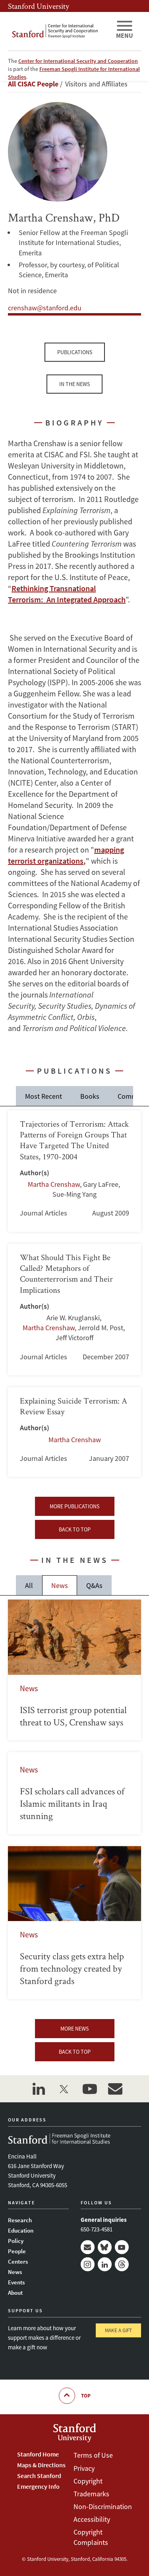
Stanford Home (38, 2454)
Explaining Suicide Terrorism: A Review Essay (74, 1432)
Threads (122, 2264)
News (60, 1585)
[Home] (59, 31)
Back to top (75, 1529)
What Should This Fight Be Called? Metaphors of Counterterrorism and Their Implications (74, 1310)
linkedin (39, 2089)
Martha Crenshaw (54, 1184)
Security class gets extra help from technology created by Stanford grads (74, 1923)
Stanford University (39, 6)
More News (74, 2029)
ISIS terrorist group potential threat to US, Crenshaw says (74, 1670)
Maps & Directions (41, 2465)
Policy (16, 2241)
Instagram (88, 2264)
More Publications (74, 1506)
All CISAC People (33, 84)
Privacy (84, 2468)
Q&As (94, 1585)
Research (20, 2220)
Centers (18, 2261)
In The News (74, 384)
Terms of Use (93, 2455)
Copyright (88, 2481)
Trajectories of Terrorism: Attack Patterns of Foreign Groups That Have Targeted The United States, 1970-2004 (74, 1171)
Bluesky (105, 2247)
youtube (90, 2089)
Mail (88, 2247)
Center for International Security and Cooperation (78, 61)
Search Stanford (39, 2476)
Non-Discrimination (103, 2506)
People (17, 2251)
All (29, 1585)
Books (90, 1096)
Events (16, 2282)
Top (86, 2396)
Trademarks (91, 2494)
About (15, 2293)
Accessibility (92, 2519)
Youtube (122, 2247)
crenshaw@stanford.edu (45, 308)
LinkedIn (105, 2264)
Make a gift (118, 2330)
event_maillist (115, 2089)
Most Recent (44, 1096)
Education (21, 2230)
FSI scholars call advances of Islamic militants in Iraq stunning (74, 1793)
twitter (64, 2089)
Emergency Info (38, 2486)
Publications (75, 352)
